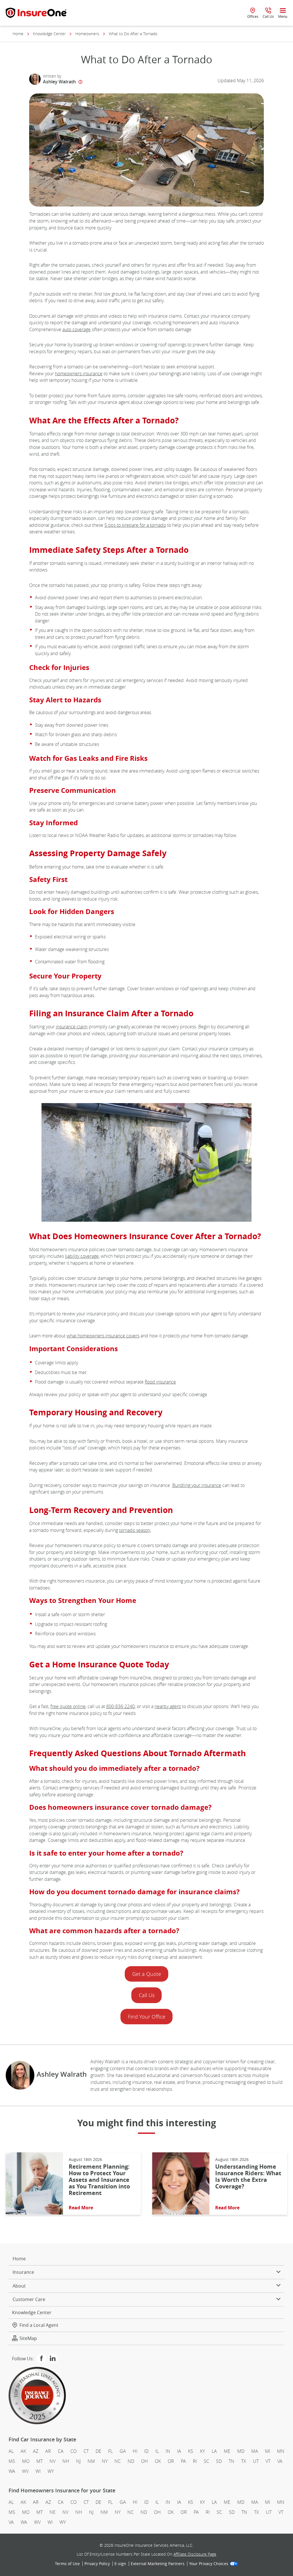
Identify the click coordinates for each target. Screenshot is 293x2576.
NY (105, 2461)
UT (256, 2461)
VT (268, 2461)
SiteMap (28, 2338)
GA (123, 2451)
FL (110, 2451)
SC (206, 2461)
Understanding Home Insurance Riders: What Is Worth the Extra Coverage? (248, 2176)
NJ (78, 2461)
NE (53, 2512)
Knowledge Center (49, 34)
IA (179, 2451)
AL (11, 2451)
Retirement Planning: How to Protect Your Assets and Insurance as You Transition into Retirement (99, 2180)
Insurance (23, 2272)
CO (74, 2451)
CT (86, 2451)
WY (51, 2471)
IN (168, 2451)
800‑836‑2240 (120, 1706)
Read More (81, 2208)
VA (280, 2461)
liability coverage (82, 1256)
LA (214, 2451)
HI (135, 2451)
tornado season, (135, 1530)
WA (12, 2471)
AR (48, 2451)
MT (39, 2461)
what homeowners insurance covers (103, 1336)
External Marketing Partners (158, 2564)
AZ (36, 2451)
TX (244, 2461)
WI (38, 2471)
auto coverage (77, 329)
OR (171, 2461)
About (19, 2286)
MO (26, 2461)
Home (18, 34)
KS (191, 2451)
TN (231, 2461)
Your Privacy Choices (209, 2564)
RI (195, 2461)
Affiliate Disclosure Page (195, 2554)
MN (281, 2451)
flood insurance (160, 1382)
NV (53, 2461)
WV (25, 2471)
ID (146, 2451)
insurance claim (72, 1027)
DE (98, 2451)
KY (202, 2451)
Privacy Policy (97, 2564)
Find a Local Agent (39, 2325)
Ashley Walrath (59, 82)
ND (131, 2461)
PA (183, 2461)
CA (61, 2451)
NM (91, 2461)
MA (255, 2451)
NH (66, 2461)
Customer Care (29, 2299)
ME (227, 2451)
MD (241, 2451)
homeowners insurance (79, 374)
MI (268, 2451)
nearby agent (168, 1706)
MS (12, 2461)
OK (158, 2461)
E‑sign (120, 2564)
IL (157, 2451)
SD (219, 2461)
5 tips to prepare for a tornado (135, 525)
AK (23, 2451)
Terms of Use (67, 2564)
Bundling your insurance (197, 1485)
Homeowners (87, 34)
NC (118, 2461)
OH (144, 2461)
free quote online (68, 1706)
